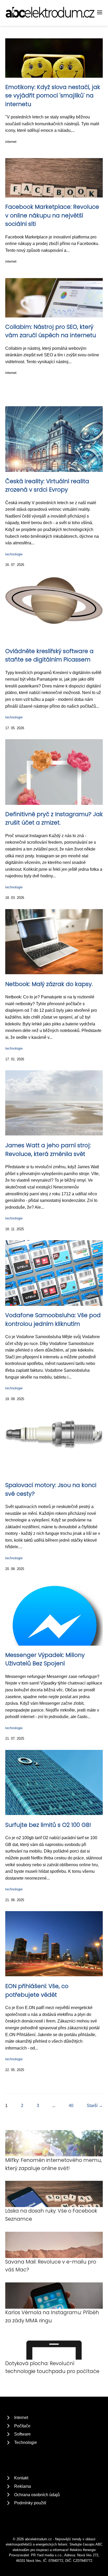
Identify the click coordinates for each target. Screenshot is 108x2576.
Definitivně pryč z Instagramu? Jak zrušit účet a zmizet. (54, 818)
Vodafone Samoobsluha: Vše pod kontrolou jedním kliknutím (53, 1319)
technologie (14, 554)
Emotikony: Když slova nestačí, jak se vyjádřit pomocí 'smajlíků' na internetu (53, 96)
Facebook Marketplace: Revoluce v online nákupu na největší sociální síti (52, 215)
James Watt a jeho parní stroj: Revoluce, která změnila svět (48, 1149)
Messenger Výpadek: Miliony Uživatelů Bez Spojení (45, 1659)
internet (11, 142)
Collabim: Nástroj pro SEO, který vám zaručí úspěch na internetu (51, 331)
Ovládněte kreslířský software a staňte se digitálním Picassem (49, 655)
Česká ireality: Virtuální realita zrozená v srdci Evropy (47, 485)
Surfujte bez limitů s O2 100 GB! (48, 1825)
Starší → (95, 2106)
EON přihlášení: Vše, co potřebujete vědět (37, 1990)
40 (71, 2106)
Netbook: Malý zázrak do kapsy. (49, 984)
